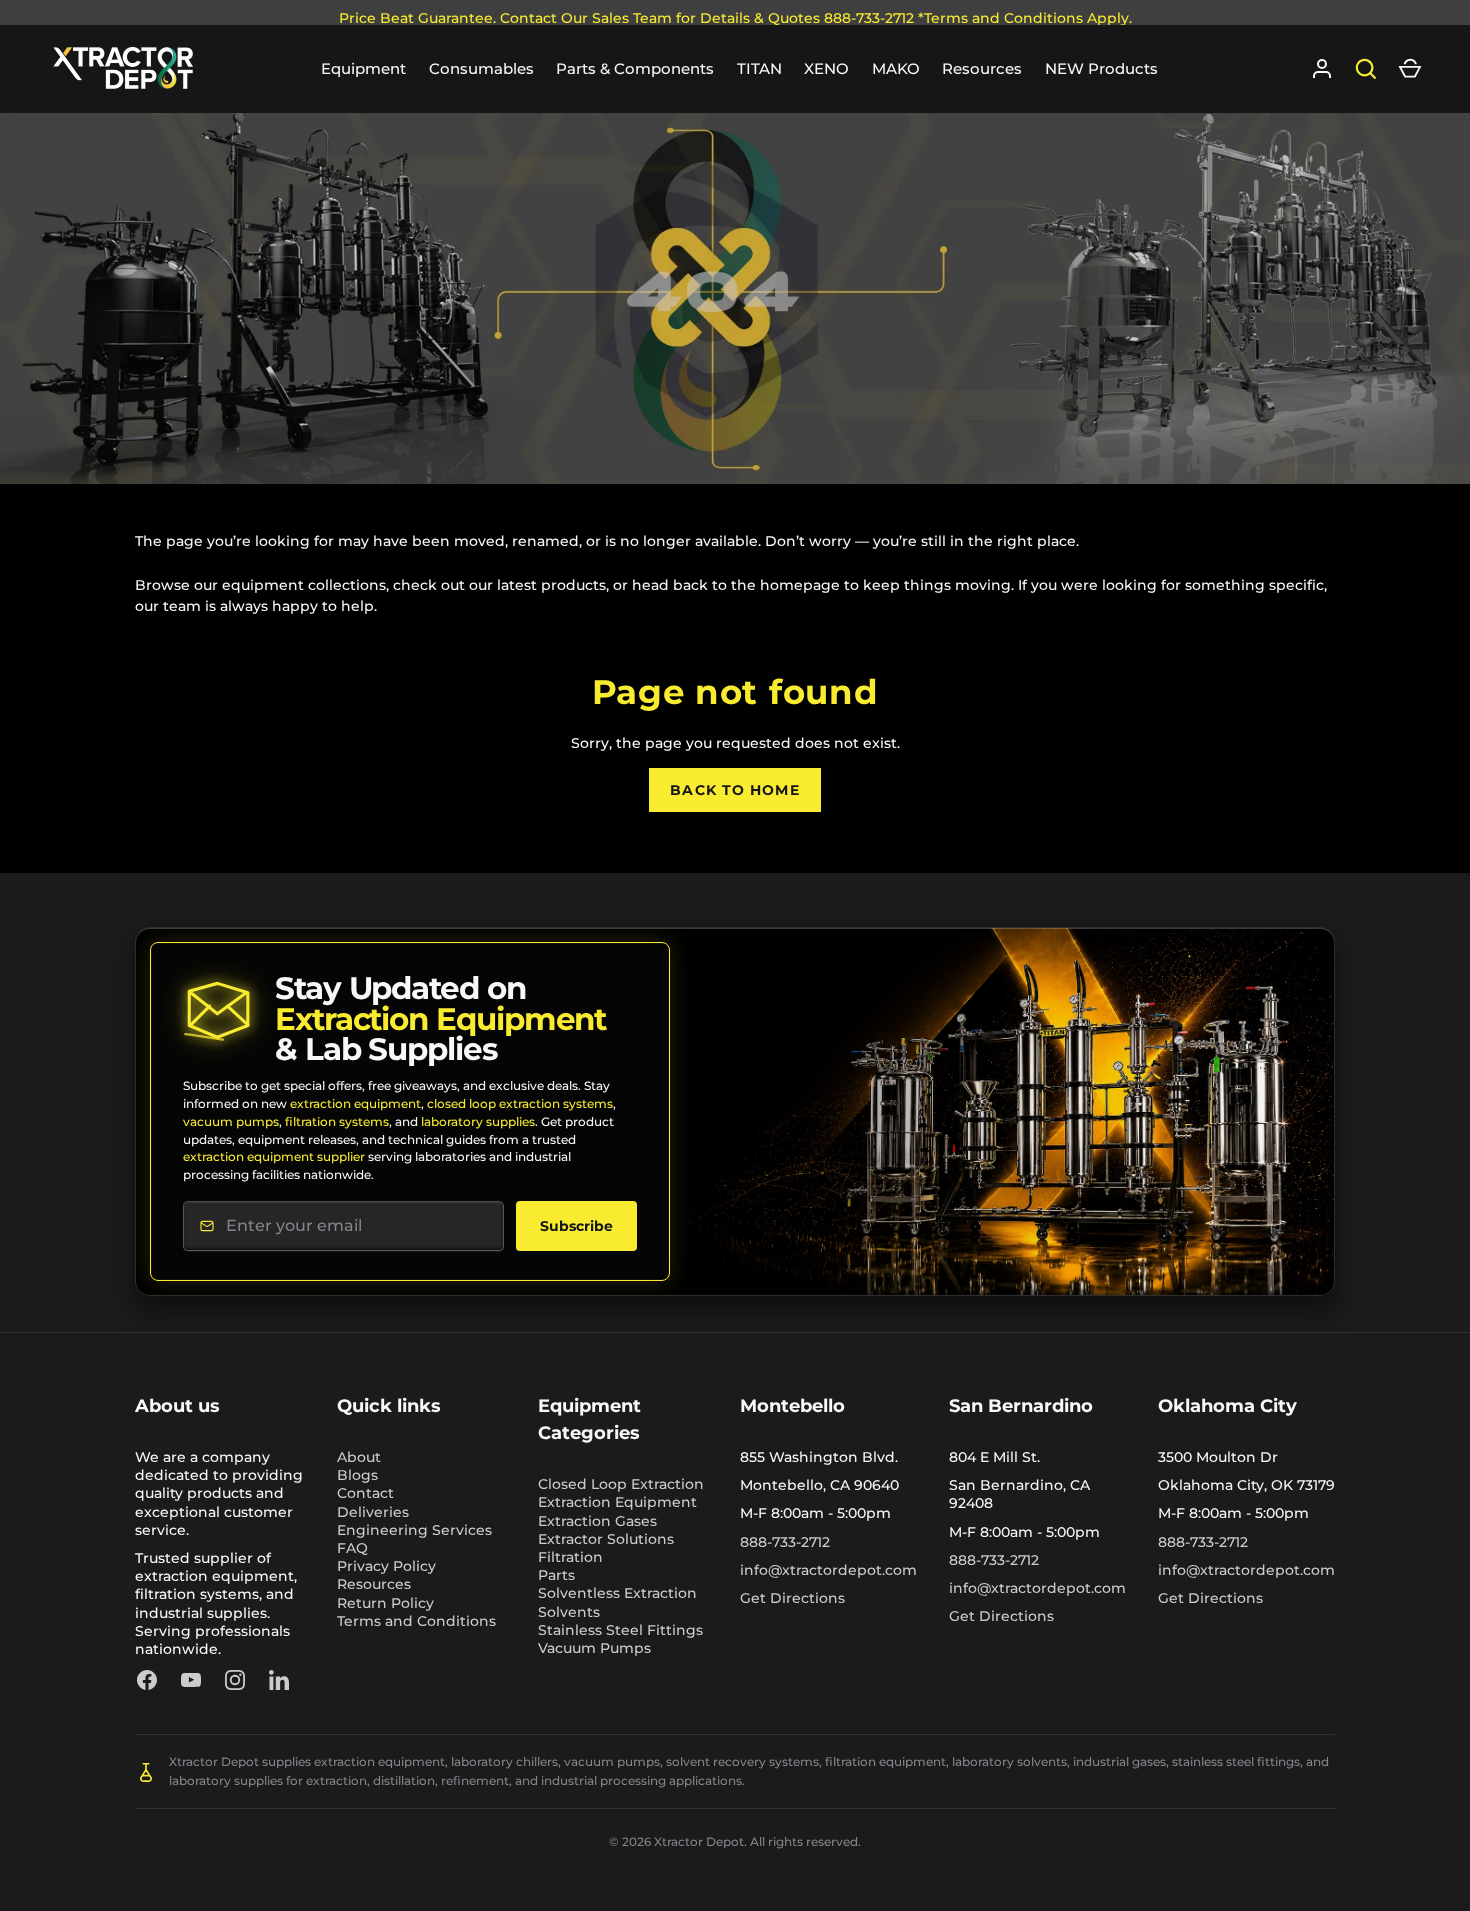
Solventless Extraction (617, 1593)
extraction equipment (355, 1103)
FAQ (352, 1548)
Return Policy (385, 1603)
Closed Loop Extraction (621, 1484)
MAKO (896, 68)
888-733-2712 (785, 1542)
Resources (982, 68)
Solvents (569, 1612)
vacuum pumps (231, 1121)
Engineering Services (414, 1530)
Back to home (734, 790)
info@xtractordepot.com (828, 1570)
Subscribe (576, 1226)
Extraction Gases (597, 1521)
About (359, 1457)
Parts (556, 1575)
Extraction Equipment (617, 1502)
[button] (1410, 69)
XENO (826, 68)
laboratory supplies (478, 1121)
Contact (365, 1493)
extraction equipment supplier (274, 1156)
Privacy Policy (386, 1566)
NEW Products (1101, 68)
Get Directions (792, 1598)
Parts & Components (635, 68)
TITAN (759, 68)
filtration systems (337, 1121)
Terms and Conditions (416, 1621)
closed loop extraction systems (520, 1103)
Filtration (570, 1557)
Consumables (481, 68)
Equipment (363, 68)
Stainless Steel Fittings (620, 1630)
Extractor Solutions (606, 1539)
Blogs (357, 1475)
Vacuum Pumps (594, 1648)
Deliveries (373, 1512)
